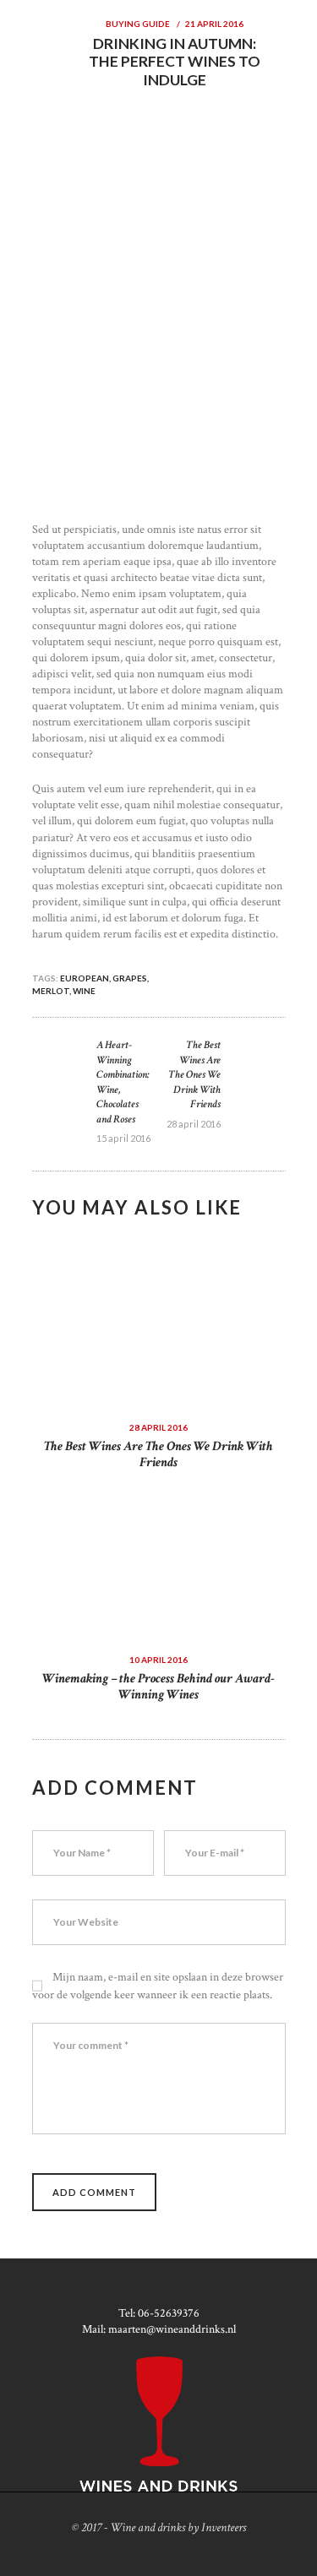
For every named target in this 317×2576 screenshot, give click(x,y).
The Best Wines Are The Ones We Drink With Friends (158, 1454)
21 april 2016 (214, 24)
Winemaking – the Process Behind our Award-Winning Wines (158, 1687)
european (85, 978)
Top (302, 2561)
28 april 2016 (158, 1427)
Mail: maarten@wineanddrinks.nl (159, 2329)
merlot (51, 991)
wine (84, 991)
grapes (130, 978)
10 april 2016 (158, 1660)
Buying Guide (138, 24)
